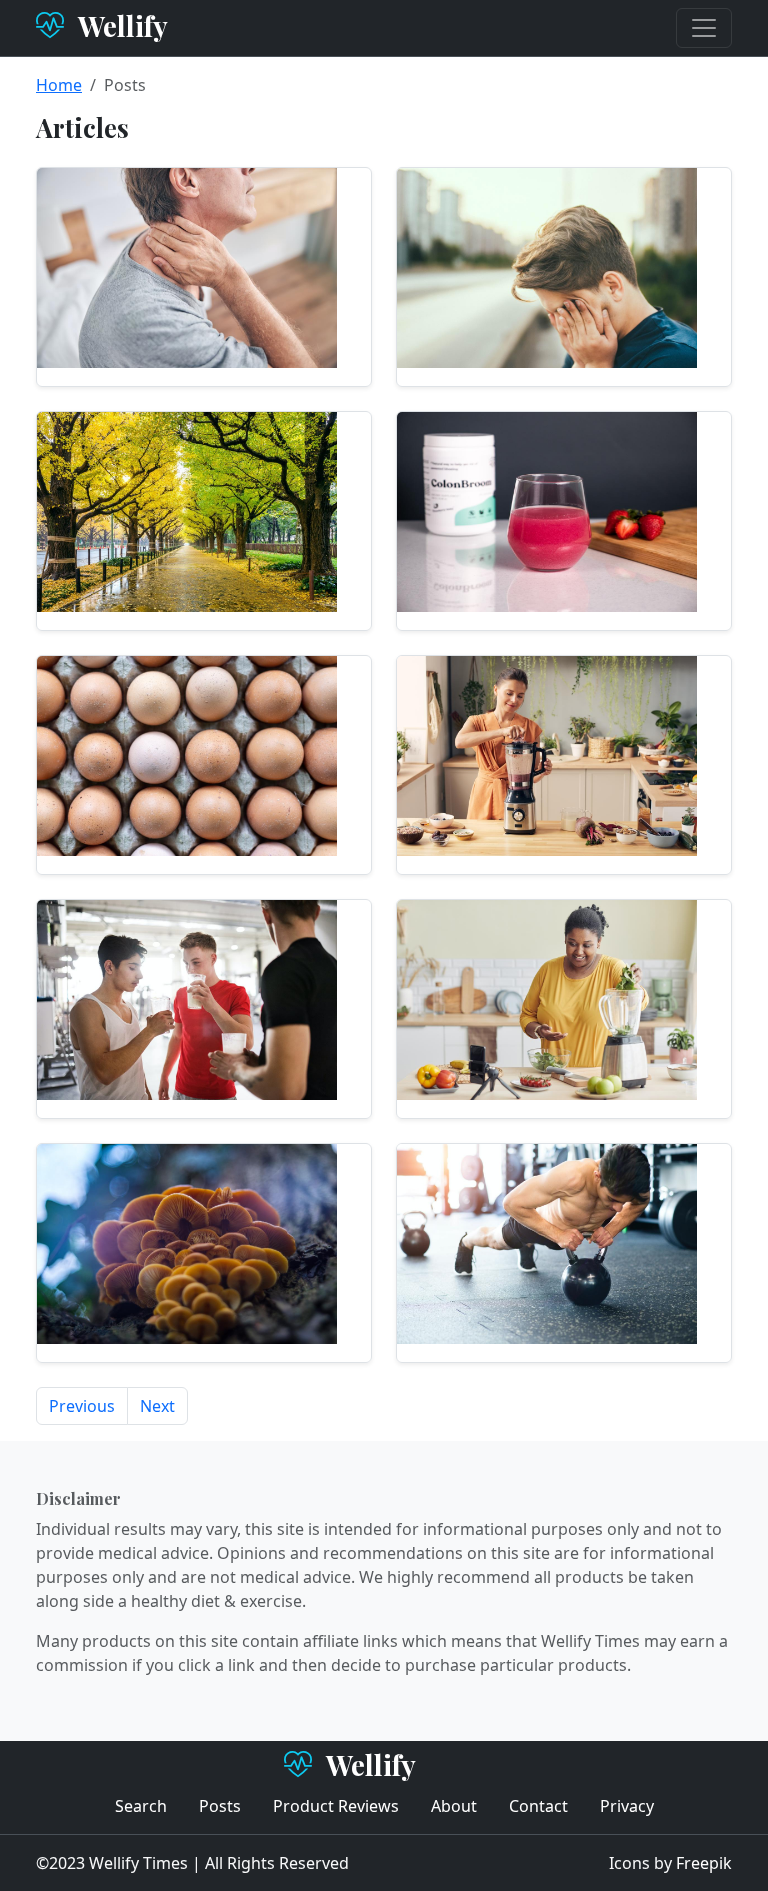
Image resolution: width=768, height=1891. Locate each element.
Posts (220, 1806)
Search (141, 1806)
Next (157, 1406)
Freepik (704, 1863)
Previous (82, 1406)
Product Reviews (336, 1806)
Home (59, 85)
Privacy (627, 1806)
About (454, 1806)
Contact (538, 1806)
